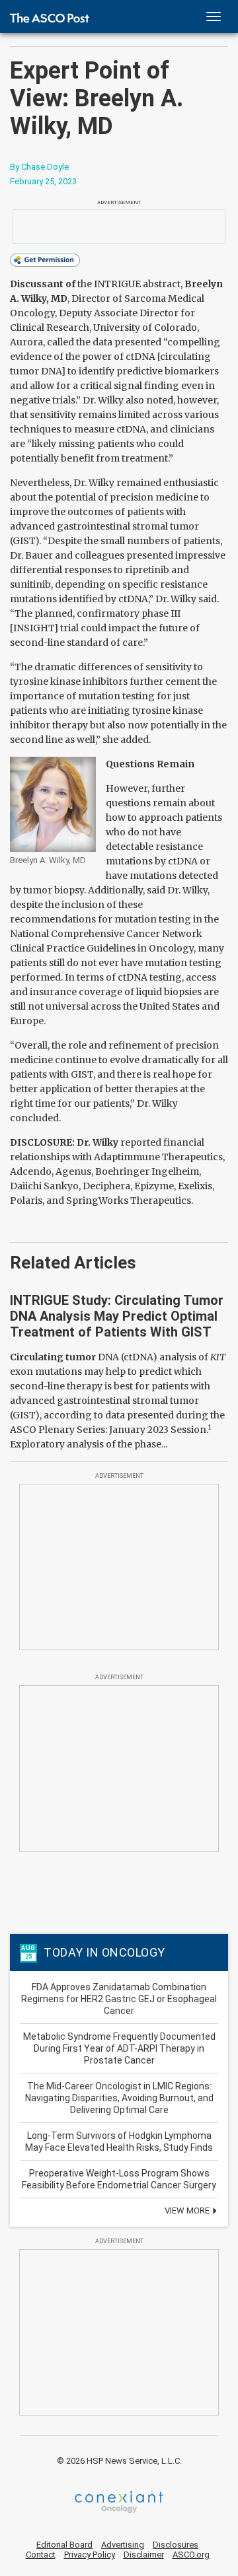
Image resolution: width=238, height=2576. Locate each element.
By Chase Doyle (39, 167)
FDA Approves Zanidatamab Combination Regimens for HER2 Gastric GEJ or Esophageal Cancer (119, 1999)
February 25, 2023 (43, 181)
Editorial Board (64, 2545)
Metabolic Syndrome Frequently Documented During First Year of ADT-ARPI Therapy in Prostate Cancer (119, 2048)
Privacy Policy (90, 2555)
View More (188, 2210)
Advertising (123, 2545)
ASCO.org (191, 2555)
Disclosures (176, 2545)
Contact (41, 2555)
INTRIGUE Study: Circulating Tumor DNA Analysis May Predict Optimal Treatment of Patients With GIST (117, 1316)
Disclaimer (144, 2555)
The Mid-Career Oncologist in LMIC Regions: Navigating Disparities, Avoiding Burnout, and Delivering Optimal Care (119, 2098)
